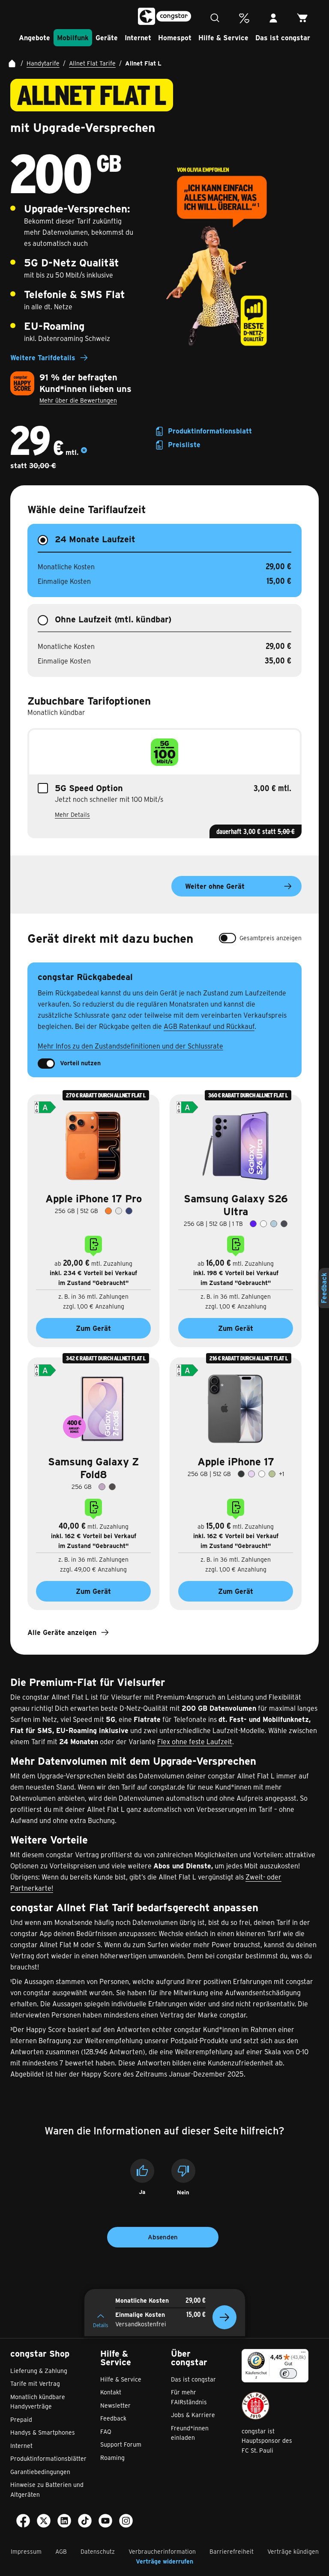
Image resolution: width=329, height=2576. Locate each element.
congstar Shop (40, 2353)
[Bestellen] (302, 18)
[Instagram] (126, 2522)
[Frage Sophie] (215, 18)
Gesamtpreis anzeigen (271, 938)
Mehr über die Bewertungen (78, 400)
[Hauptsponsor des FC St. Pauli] (256, 2406)
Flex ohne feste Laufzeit (195, 1741)
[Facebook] (23, 2522)
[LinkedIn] (64, 2522)
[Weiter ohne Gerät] (224, 2317)
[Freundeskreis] (244, 18)
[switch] (227, 938)
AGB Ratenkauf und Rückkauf (209, 1026)
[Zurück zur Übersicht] (12, 63)
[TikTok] (85, 2522)
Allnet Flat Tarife (92, 63)
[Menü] (303, 2354)
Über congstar (189, 2358)
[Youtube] (105, 2522)
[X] (44, 2522)
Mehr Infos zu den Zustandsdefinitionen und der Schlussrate (130, 1046)
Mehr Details (72, 814)
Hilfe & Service (116, 2358)
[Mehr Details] (84, 452)
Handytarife (43, 63)
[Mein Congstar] (273, 18)
